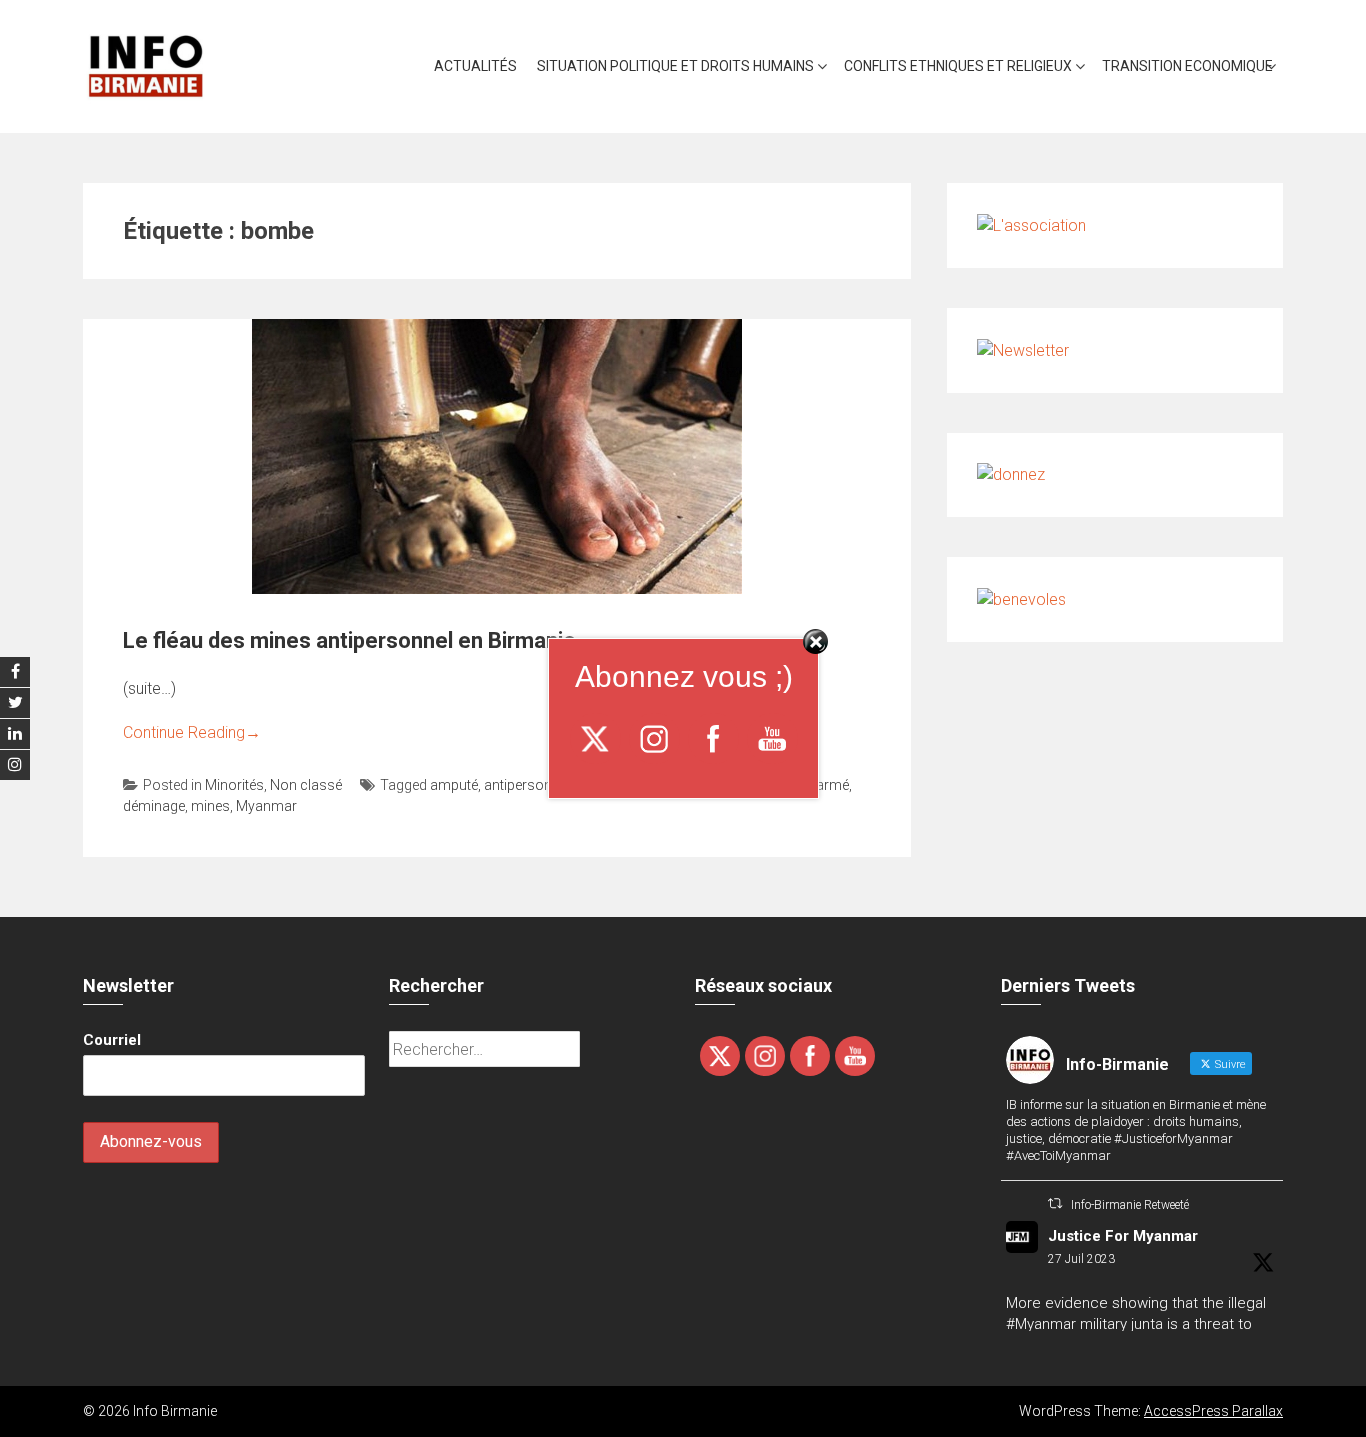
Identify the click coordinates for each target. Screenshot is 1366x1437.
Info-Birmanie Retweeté (1130, 1205)
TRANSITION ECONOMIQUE (1187, 66)
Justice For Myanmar (1123, 1236)
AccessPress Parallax (1213, 1411)
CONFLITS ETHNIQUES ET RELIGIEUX (958, 66)
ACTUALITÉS (475, 66)
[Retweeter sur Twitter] (1055, 1203)
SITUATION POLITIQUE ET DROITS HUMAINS (675, 66)
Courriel (112, 1040)
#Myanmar (1041, 1324)
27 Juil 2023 (1081, 1259)
